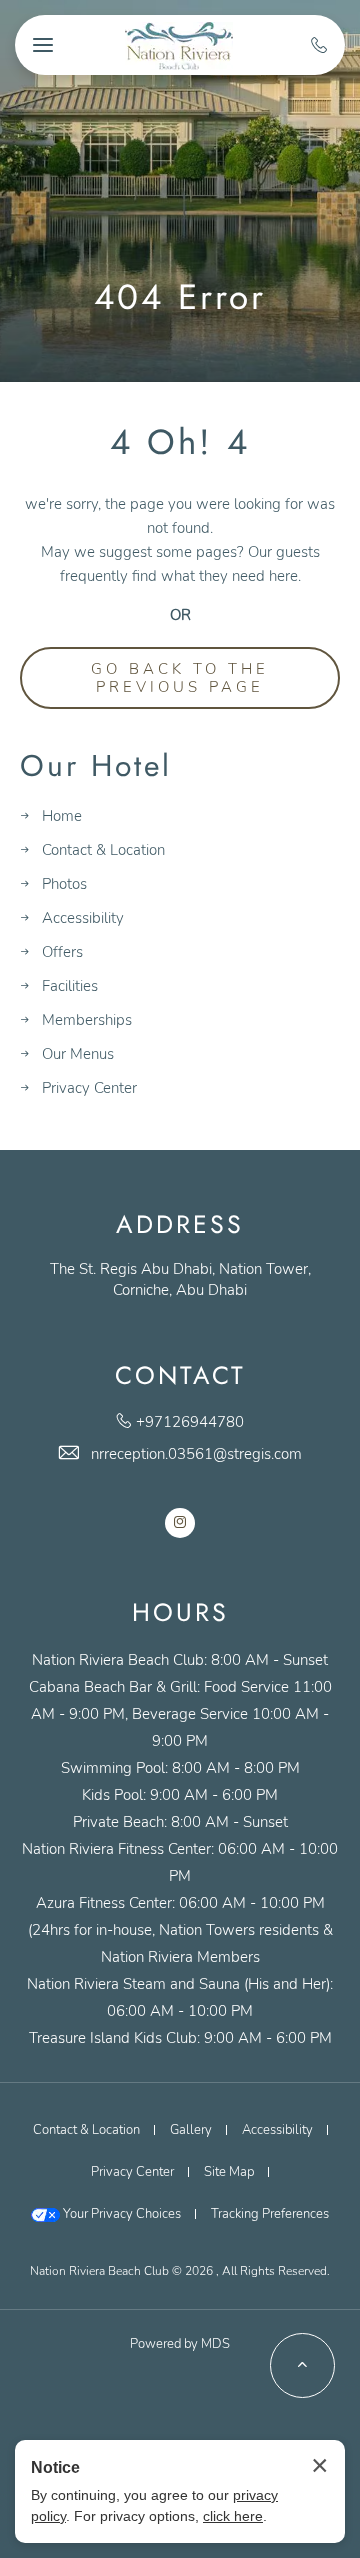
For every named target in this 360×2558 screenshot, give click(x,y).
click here (233, 2516)
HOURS (180, 1612)
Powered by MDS (180, 2344)
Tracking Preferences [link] (270, 2214)
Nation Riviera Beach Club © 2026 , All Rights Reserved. (180, 2271)
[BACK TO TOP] (302, 2365)
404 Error (180, 297)
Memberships (87, 1020)
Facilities (70, 986)
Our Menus (78, 1054)
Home (62, 816)
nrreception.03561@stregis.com (196, 1454)
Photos (64, 884)
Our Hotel (96, 766)
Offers (62, 952)
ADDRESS (180, 1224)
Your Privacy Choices (120, 2214)
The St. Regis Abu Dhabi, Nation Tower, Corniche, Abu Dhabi (180, 1279)
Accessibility (83, 918)
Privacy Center (89, 1088)
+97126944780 (190, 1422)
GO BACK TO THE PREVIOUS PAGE (180, 678)
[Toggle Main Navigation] (43, 45)
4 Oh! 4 (180, 442)
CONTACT (180, 1375)
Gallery (191, 2130)
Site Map (229, 2172)
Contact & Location (103, 850)
